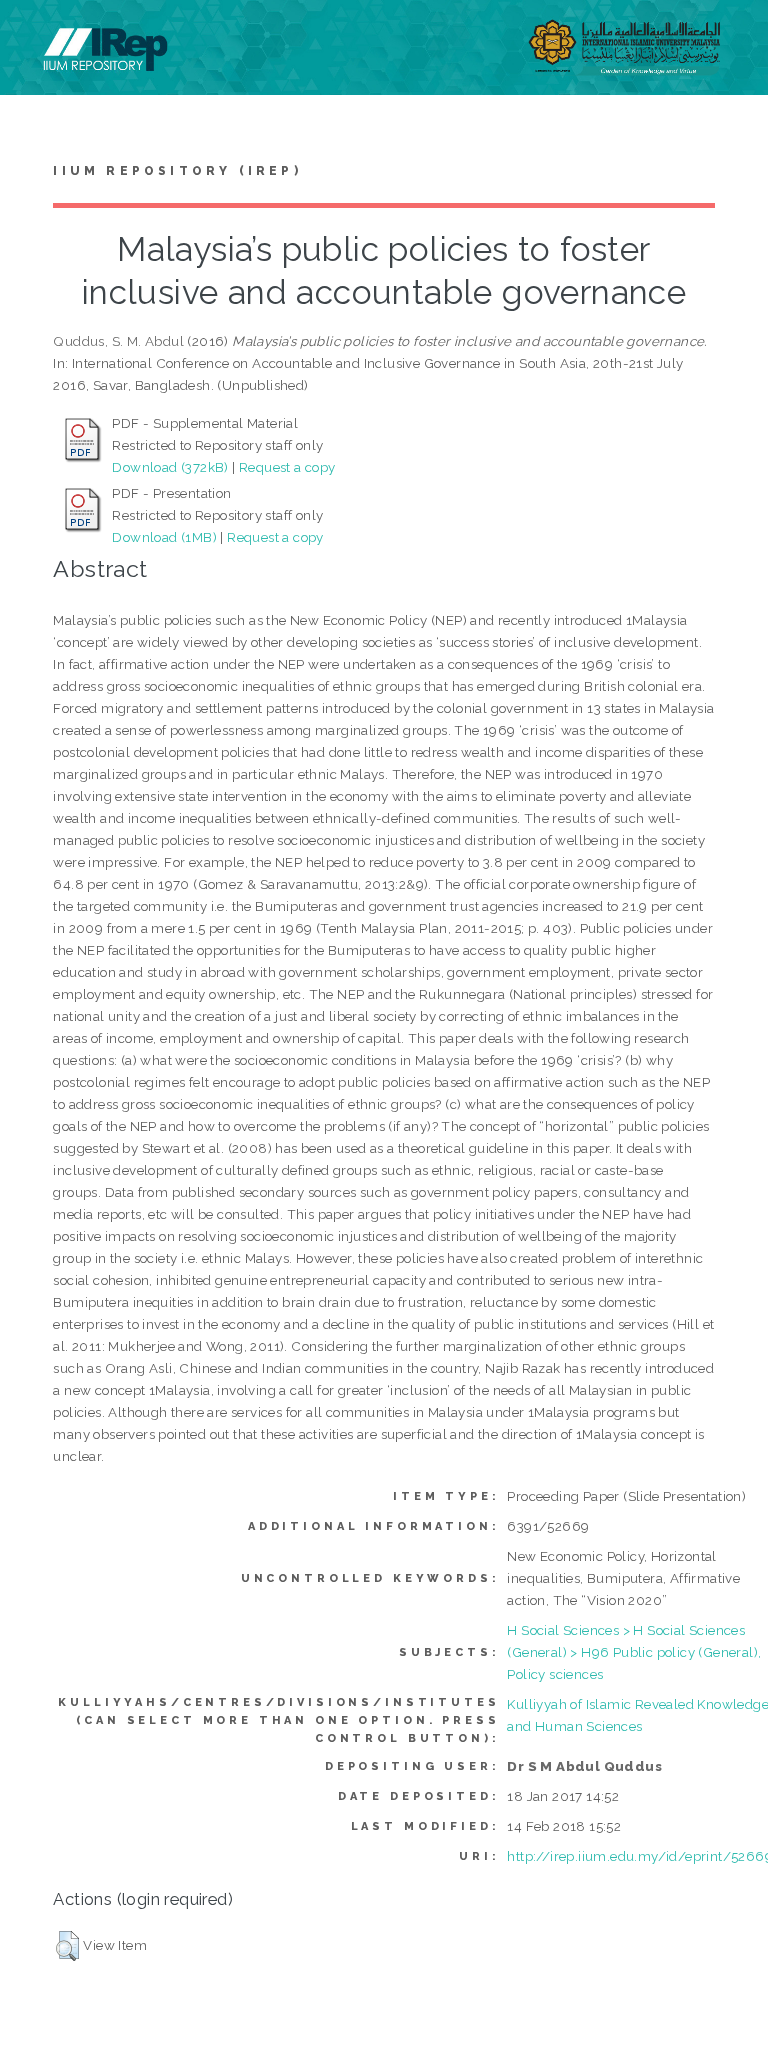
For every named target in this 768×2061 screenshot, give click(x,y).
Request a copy (287, 467)
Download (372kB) (170, 467)
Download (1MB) (164, 537)
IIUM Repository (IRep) (177, 171)
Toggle (36, 37)
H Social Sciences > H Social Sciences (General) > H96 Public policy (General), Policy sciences (634, 1652)
